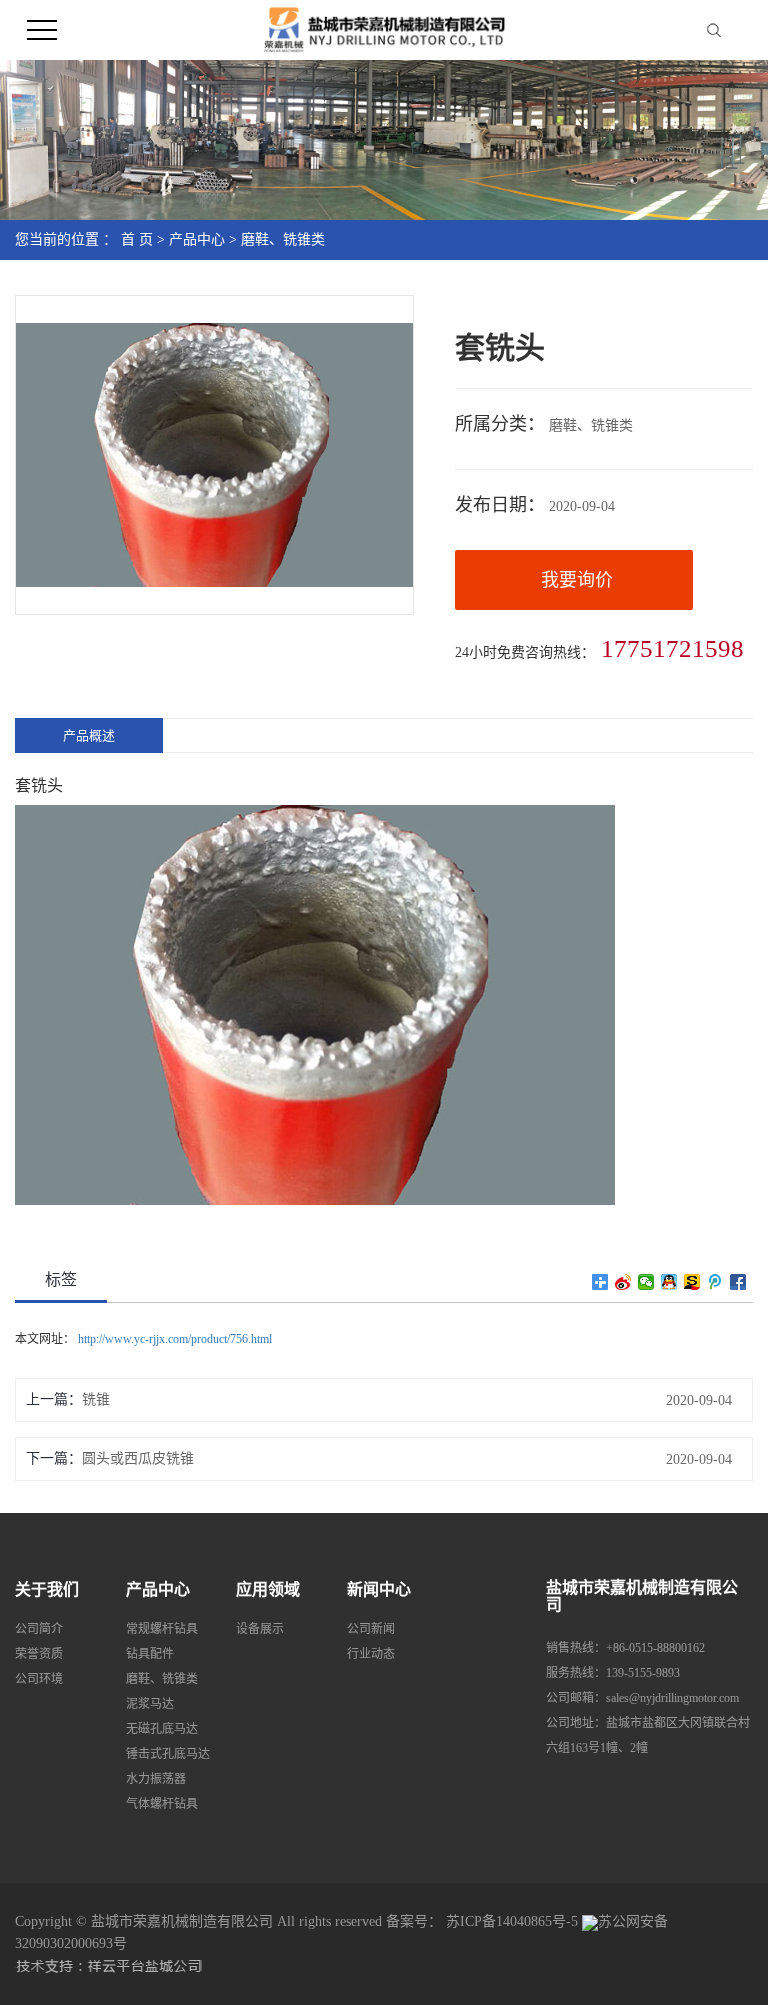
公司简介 (39, 1629)
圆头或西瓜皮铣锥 (138, 1458)
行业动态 (371, 1654)
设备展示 (260, 1629)
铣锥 (96, 1399)
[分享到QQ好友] (669, 1282)
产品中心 (197, 239)
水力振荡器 (156, 1779)
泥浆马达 (150, 1704)
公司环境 (39, 1679)
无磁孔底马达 (162, 1729)
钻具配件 (150, 1654)
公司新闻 (371, 1629)
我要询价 (577, 580)
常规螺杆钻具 (162, 1629)
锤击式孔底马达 (168, 1754)
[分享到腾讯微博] (715, 1282)
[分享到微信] (646, 1282)
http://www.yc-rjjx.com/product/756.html (173, 1339)
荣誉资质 (39, 1654)
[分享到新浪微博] (623, 1282)
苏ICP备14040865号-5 (512, 1921)
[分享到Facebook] (738, 1282)
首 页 (137, 239)
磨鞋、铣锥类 (283, 239)
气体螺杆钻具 (162, 1804)
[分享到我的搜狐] (692, 1282)
